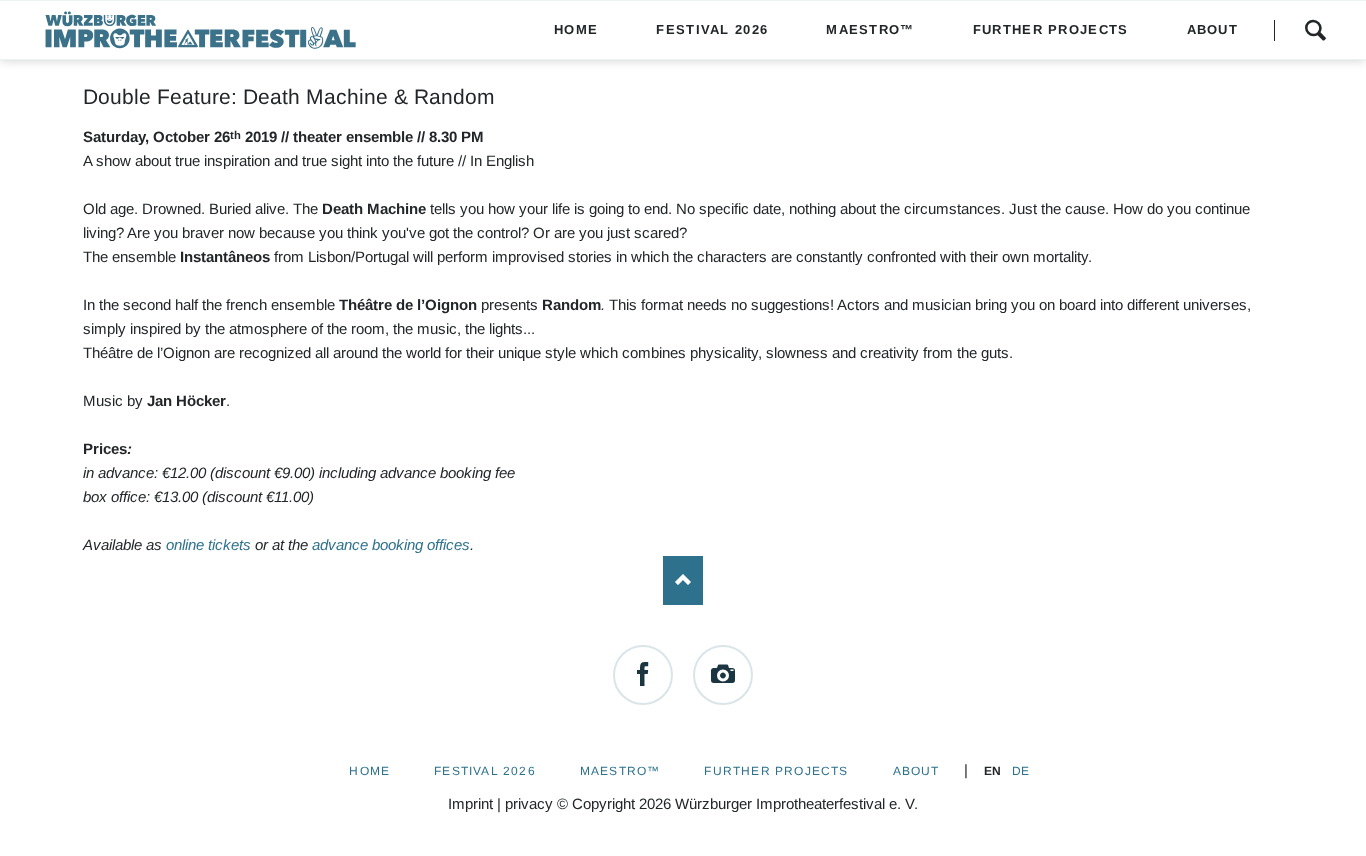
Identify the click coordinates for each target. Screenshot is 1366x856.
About (916, 771)
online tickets (208, 544)
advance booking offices (391, 544)
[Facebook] (643, 675)
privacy (529, 803)
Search (1315, 30)
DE (1020, 771)
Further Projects (776, 771)
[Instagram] (723, 675)
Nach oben (683, 581)
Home (369, 771)
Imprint (470, 803)
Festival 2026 (485, 771)
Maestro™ (620, 771)
